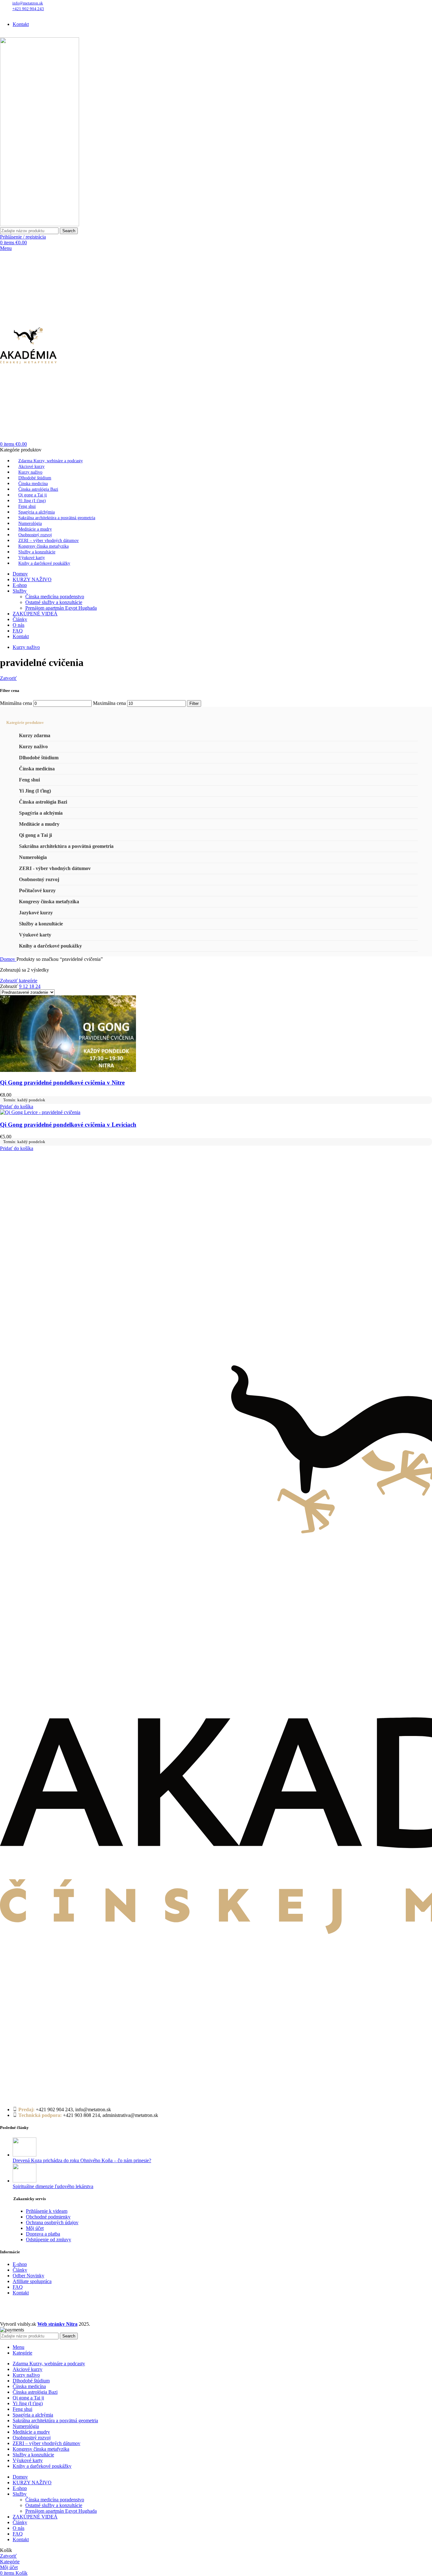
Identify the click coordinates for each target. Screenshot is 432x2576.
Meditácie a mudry (39, 824)
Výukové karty (35, 935)
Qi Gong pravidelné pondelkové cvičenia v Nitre (62, 1083)
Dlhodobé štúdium (39, 758)
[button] (17, 1107)
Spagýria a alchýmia (41, 813)
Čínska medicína (37, 769)
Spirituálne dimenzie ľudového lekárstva (53, 2186)
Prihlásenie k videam (47, 2211)
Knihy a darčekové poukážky (50, 946)
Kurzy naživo (33, 747)
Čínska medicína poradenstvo (55, 597)
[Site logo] (40, 224)
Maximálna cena (109, 703)
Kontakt (21, 2293)
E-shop (20, 2264)
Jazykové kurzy (36, 913)
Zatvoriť (8, 678)
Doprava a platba (43, 2234)
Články (20, 2270)
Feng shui (29, 780)
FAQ (18, 2287)
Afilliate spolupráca (32, 2281)
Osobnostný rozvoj (39, 879)
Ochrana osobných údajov (52, 2222)
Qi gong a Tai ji (35, 835)
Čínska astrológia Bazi (43, 802)
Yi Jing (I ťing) (35, 791)
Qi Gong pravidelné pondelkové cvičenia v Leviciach (68, 1125)
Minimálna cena (16, 703)
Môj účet (35, 2228)
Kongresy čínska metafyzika (49, 902)
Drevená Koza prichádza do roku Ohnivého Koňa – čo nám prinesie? (82, 2160)
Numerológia (33, 857)
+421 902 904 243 (28, 9)
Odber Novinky (28, 2276)
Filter (194, 703)
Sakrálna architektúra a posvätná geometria (66, 846)
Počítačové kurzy (37, 890)
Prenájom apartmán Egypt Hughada (61, 608)
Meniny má (66, 13)
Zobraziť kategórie (19, 981)
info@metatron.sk (28, 3)
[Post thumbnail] (25, 2155)
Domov (8, 959)
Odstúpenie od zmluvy (49, 2240)
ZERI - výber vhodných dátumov (55, 868)
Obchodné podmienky (48, 2217)
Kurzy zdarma (35, 735)
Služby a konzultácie (41, 924)
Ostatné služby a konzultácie (54, 602)
